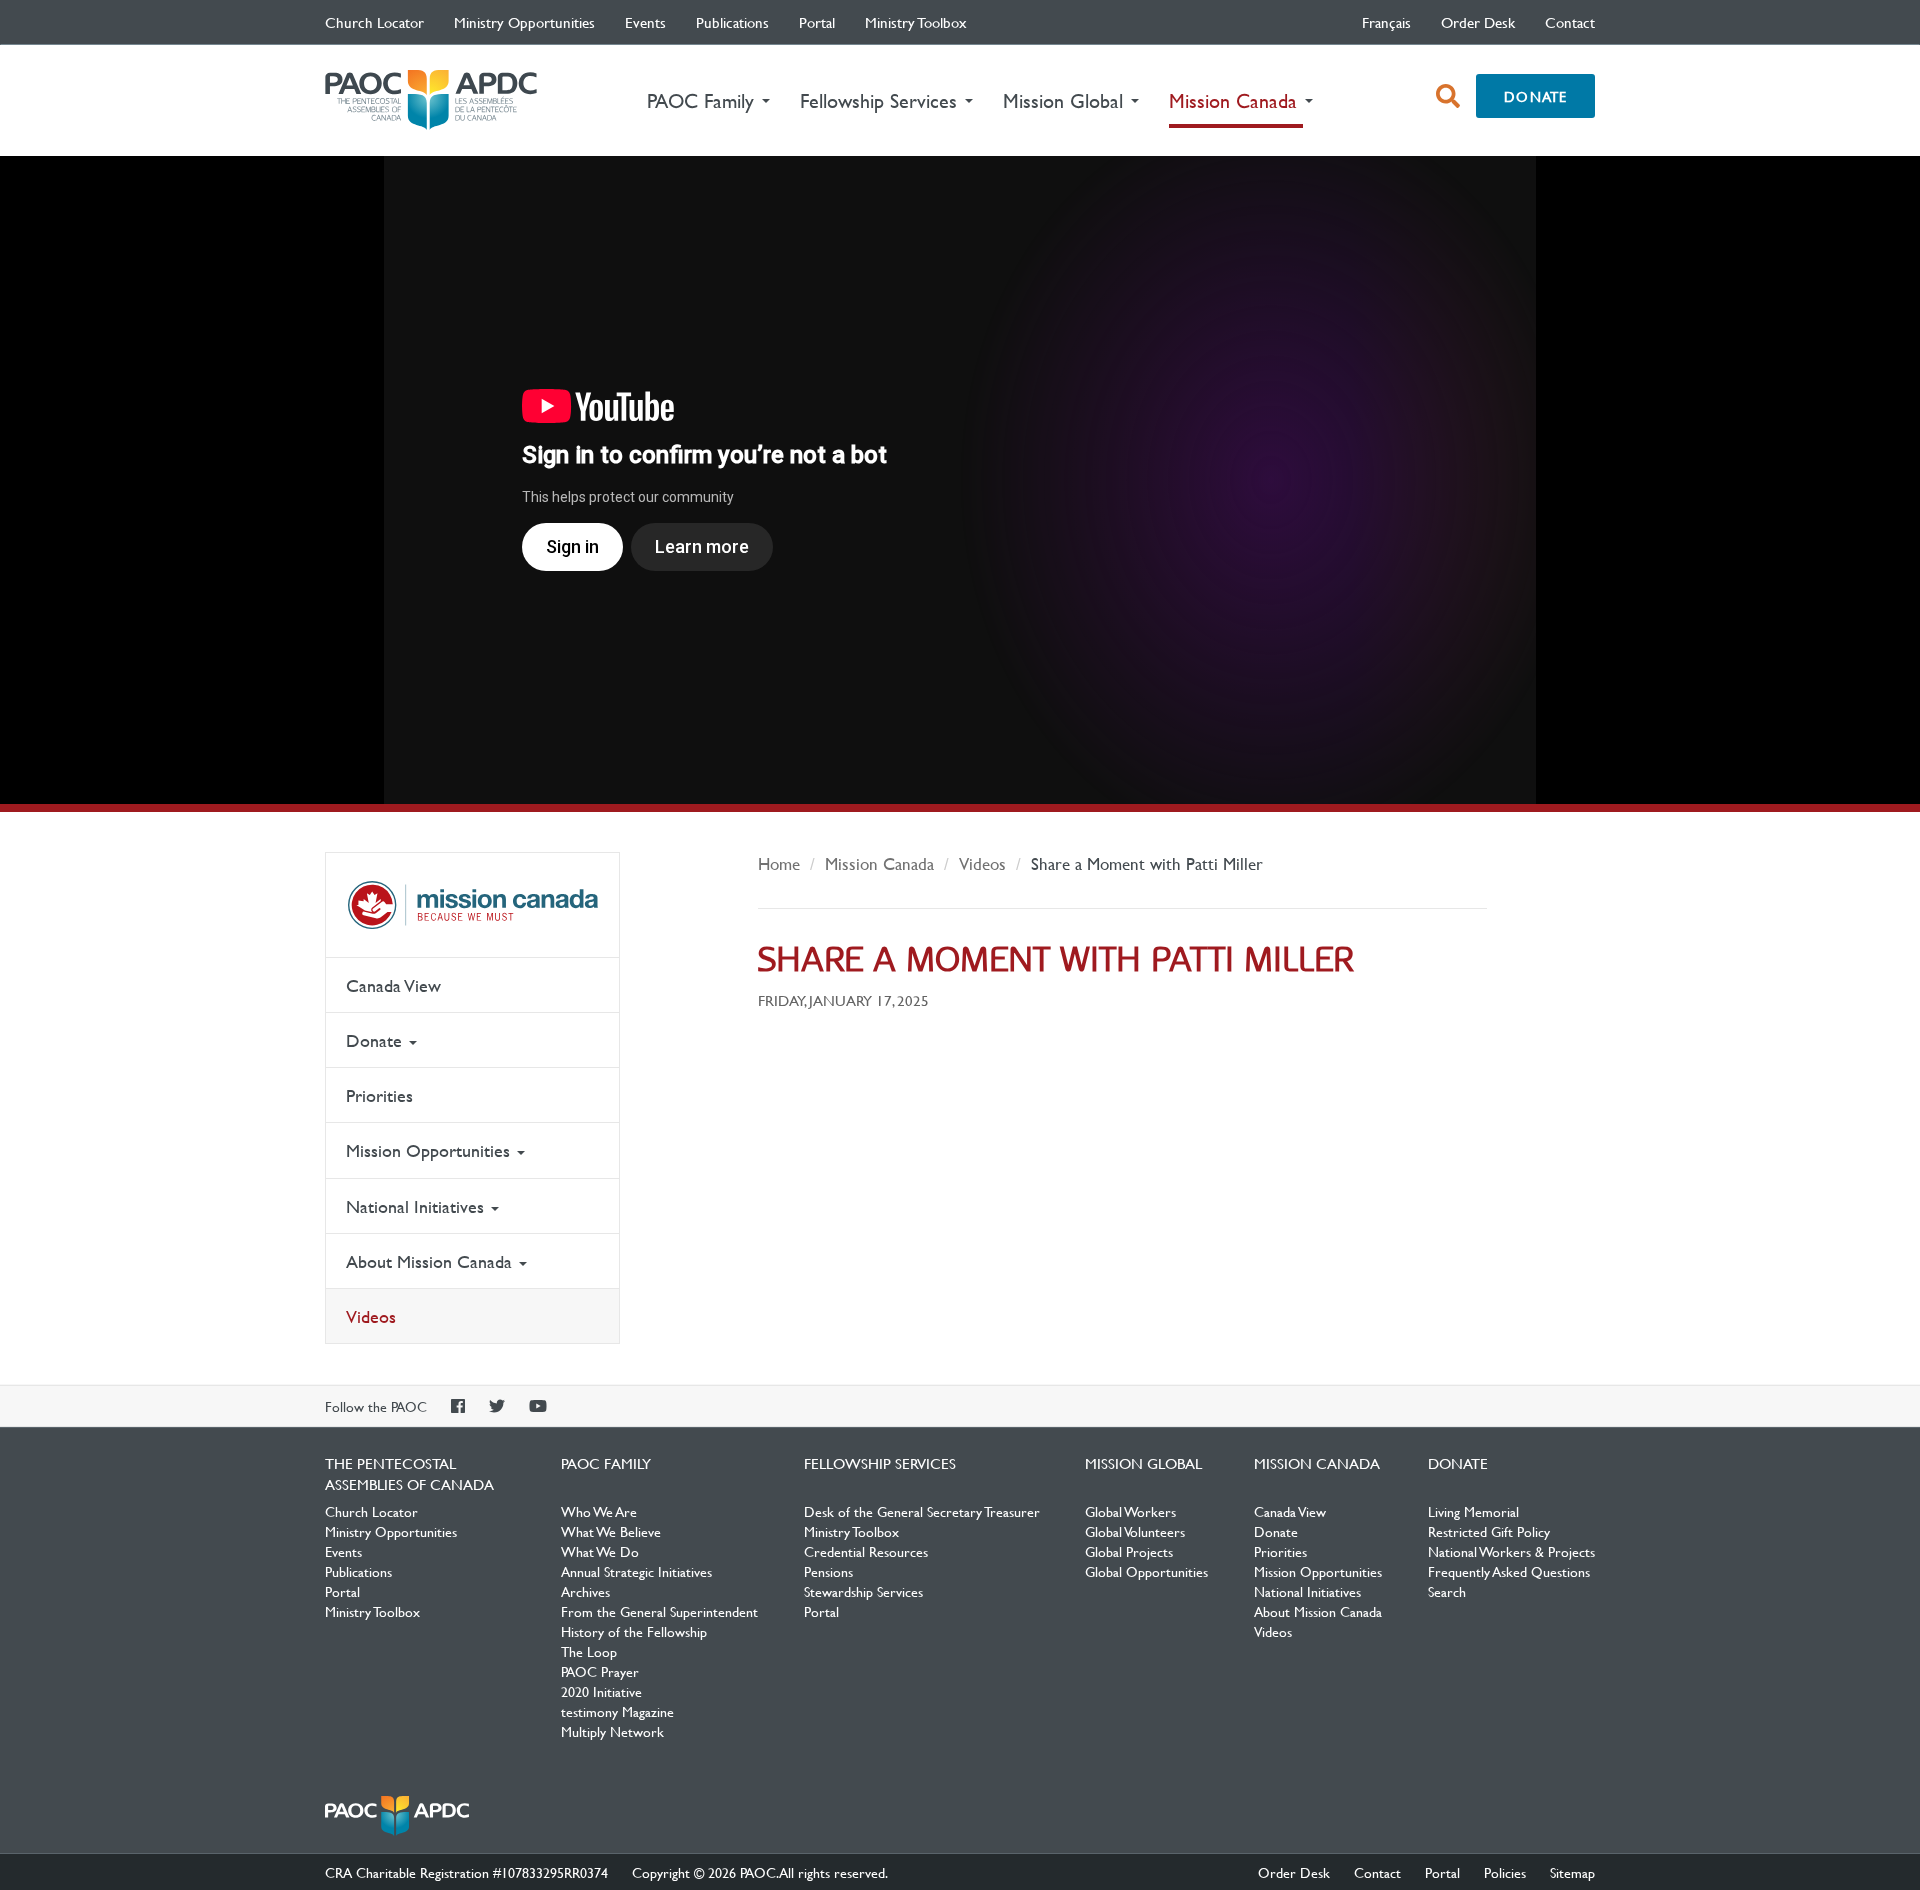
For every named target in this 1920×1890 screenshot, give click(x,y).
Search (1447, 1591)
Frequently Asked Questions (1509, 1571)
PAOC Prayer (600, 1671)
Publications (732, 22)
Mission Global (1143, 1463)
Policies (1505, 1872)
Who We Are (599, 1511)
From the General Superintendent (659, 1611)
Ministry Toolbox (916, 22)
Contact (1570, 22)
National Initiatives (417, 1206)
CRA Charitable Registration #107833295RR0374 (466, 1872)
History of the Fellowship (634, 1631)
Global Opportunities (1146, 1571)
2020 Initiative (601, 1691)
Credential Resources (866, 1551)
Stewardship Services (863, 1591)
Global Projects (1129, 1551)
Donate (1535, 96)
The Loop (589, 1651)
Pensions (828, 1571)
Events (645, 22)
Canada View (393, 985)
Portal (817, 22)
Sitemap (1572, 1872)
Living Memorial (1473, 1511)
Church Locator (374, 22)
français (1386, 22)
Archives (585, 1591)
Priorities (379, 1095)
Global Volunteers (1135, 1531)
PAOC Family (606, 1463)
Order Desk (1478, 22)
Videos (371, 1316)
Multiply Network (612, 1731)
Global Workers (1130, 1511)
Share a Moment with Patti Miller (1147, 863)
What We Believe (611, 1531)
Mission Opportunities (430, 1150)
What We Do (600, 1551)
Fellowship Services (880, 1463)
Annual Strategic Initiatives (636, 1571)
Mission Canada (472, 905)
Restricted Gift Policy (1489, 1531)
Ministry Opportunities (524, 22)
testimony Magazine (617, 1711)
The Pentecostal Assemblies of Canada (431, 100)
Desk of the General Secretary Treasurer (922, 1511)
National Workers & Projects (1511, 1551)
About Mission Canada (431, 1261)
